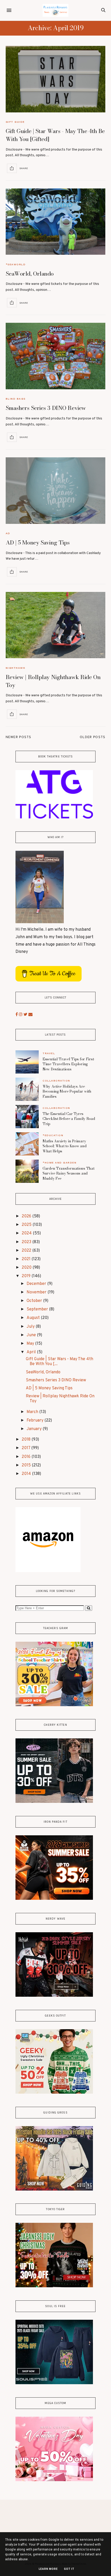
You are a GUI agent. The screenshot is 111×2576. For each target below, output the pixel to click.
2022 (27, 1251)
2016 (27, 1457)
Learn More (48, 2569)
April (32, 1352)
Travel (49, 1053)
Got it (69, 2569)
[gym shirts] (54, 1899)
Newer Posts (19, 737)
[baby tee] (54, 1802)
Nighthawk (16, 668)
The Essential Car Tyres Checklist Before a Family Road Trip (69, 1119)
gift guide (15, 122)
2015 (27, 1465)
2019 (27, 1276)
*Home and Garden (60, 1163)
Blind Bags (16, 399)
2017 (26, 1448)
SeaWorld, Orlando (30, 274)
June (32, 1335)
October (35, 1301)
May (31, 1344)
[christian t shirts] (54, 2190)
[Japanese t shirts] (54, 2286)
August (34, 1318)
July (31, 1327)
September (38, 1309)
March (33, 1412)
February (35, 1421)
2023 (27, 1242)
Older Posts (93, 737)
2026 (27, 1216)
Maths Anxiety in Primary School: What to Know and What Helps (65, 1146)
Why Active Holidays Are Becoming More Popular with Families (67, 1091)
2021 (27, 1259)
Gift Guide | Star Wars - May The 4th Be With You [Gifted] (55, 135)
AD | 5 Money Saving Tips (38, 542)
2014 (27, 1474)
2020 (27, 1268)
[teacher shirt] (54, 1705)
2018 (27, 1440)
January (35, 1429)
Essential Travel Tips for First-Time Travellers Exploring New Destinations (69, 1064)
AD (8, 533)
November (37, 1292)
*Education (53, 1135)
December (37, 1284)
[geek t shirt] (54, 2093)
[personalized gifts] (54, 2480)
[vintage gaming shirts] (54, 1996)
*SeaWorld (16, 264)
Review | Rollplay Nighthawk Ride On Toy (53, 681)
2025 (27, 1225)
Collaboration (56, 1081)
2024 (27, 1233)
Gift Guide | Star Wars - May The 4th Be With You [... (60, 1362)
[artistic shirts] (54, 2383)
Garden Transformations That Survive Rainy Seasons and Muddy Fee (68, 1173)
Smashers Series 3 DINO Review (46, 408)
